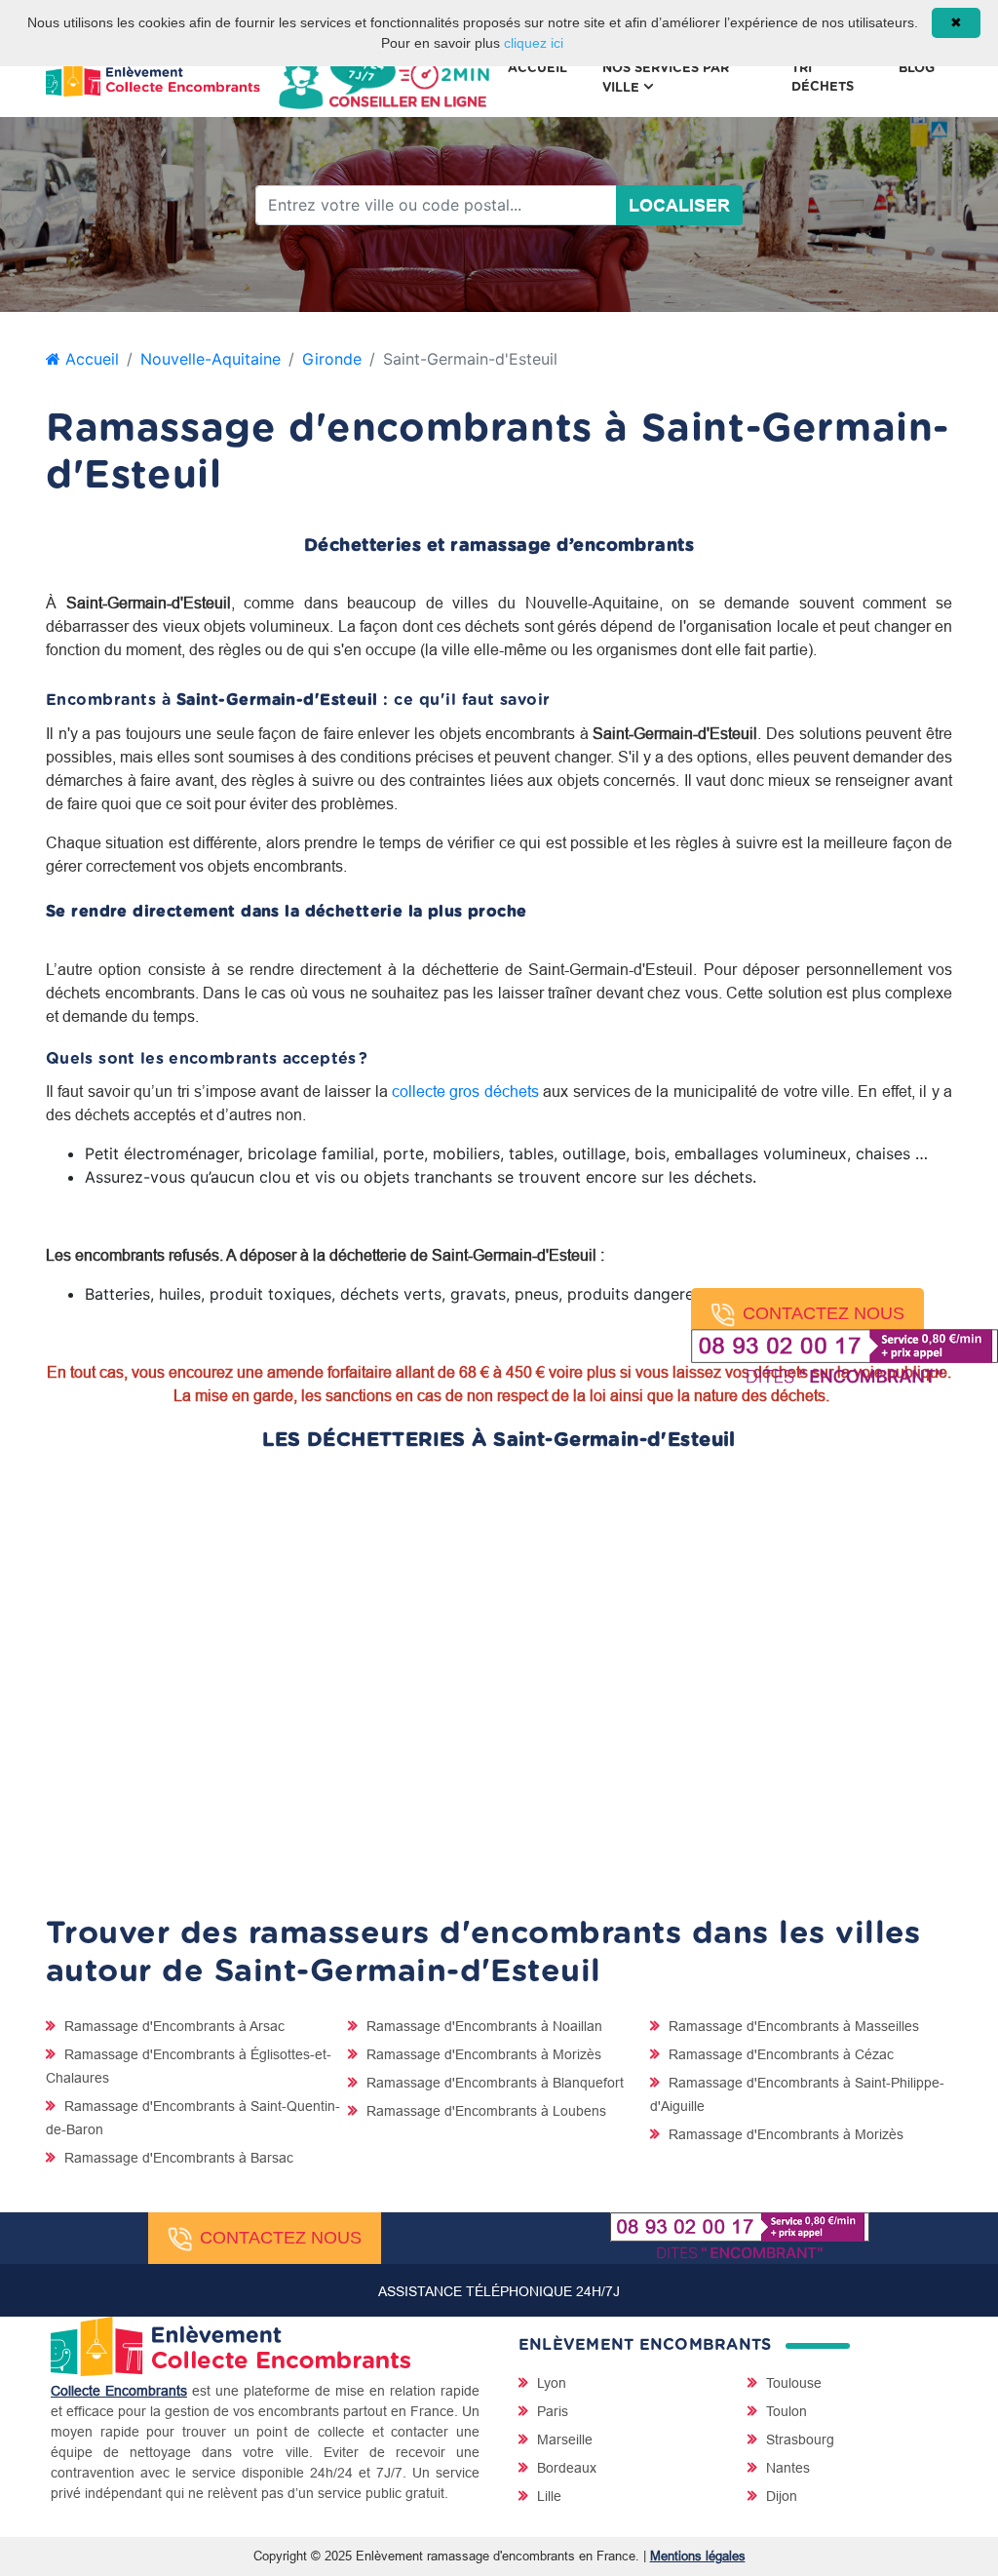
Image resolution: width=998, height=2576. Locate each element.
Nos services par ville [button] (666, 79)
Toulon (785, 2411)
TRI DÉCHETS (823, 78)
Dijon (780, 2496)
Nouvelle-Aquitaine (211, 359)
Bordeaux (565, 2468)
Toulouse (792, 2383)
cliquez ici (534, 43)
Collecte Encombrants (119, 2391)
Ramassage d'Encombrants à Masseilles (792, 2026)
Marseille (563, 2439)
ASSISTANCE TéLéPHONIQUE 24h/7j (499, 2291)
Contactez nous (824, 1313)
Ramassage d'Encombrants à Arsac (173, 2026)
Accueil (537, 69)
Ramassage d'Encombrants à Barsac (177, 2158)
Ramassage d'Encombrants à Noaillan (482, 2026)
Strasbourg (798, 2439)
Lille (547, 2496)
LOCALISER (679, 205)
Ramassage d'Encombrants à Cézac (779, 2054)
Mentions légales (698, 2556)
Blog (917, 69)
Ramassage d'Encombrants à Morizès (482, 2054)
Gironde (332, 359)
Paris (551, 2411)
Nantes (786, 2468)
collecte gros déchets (465, 1091)
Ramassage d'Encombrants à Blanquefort (493, 2083)
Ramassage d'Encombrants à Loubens (484, 2111)
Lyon (550, 2383)
